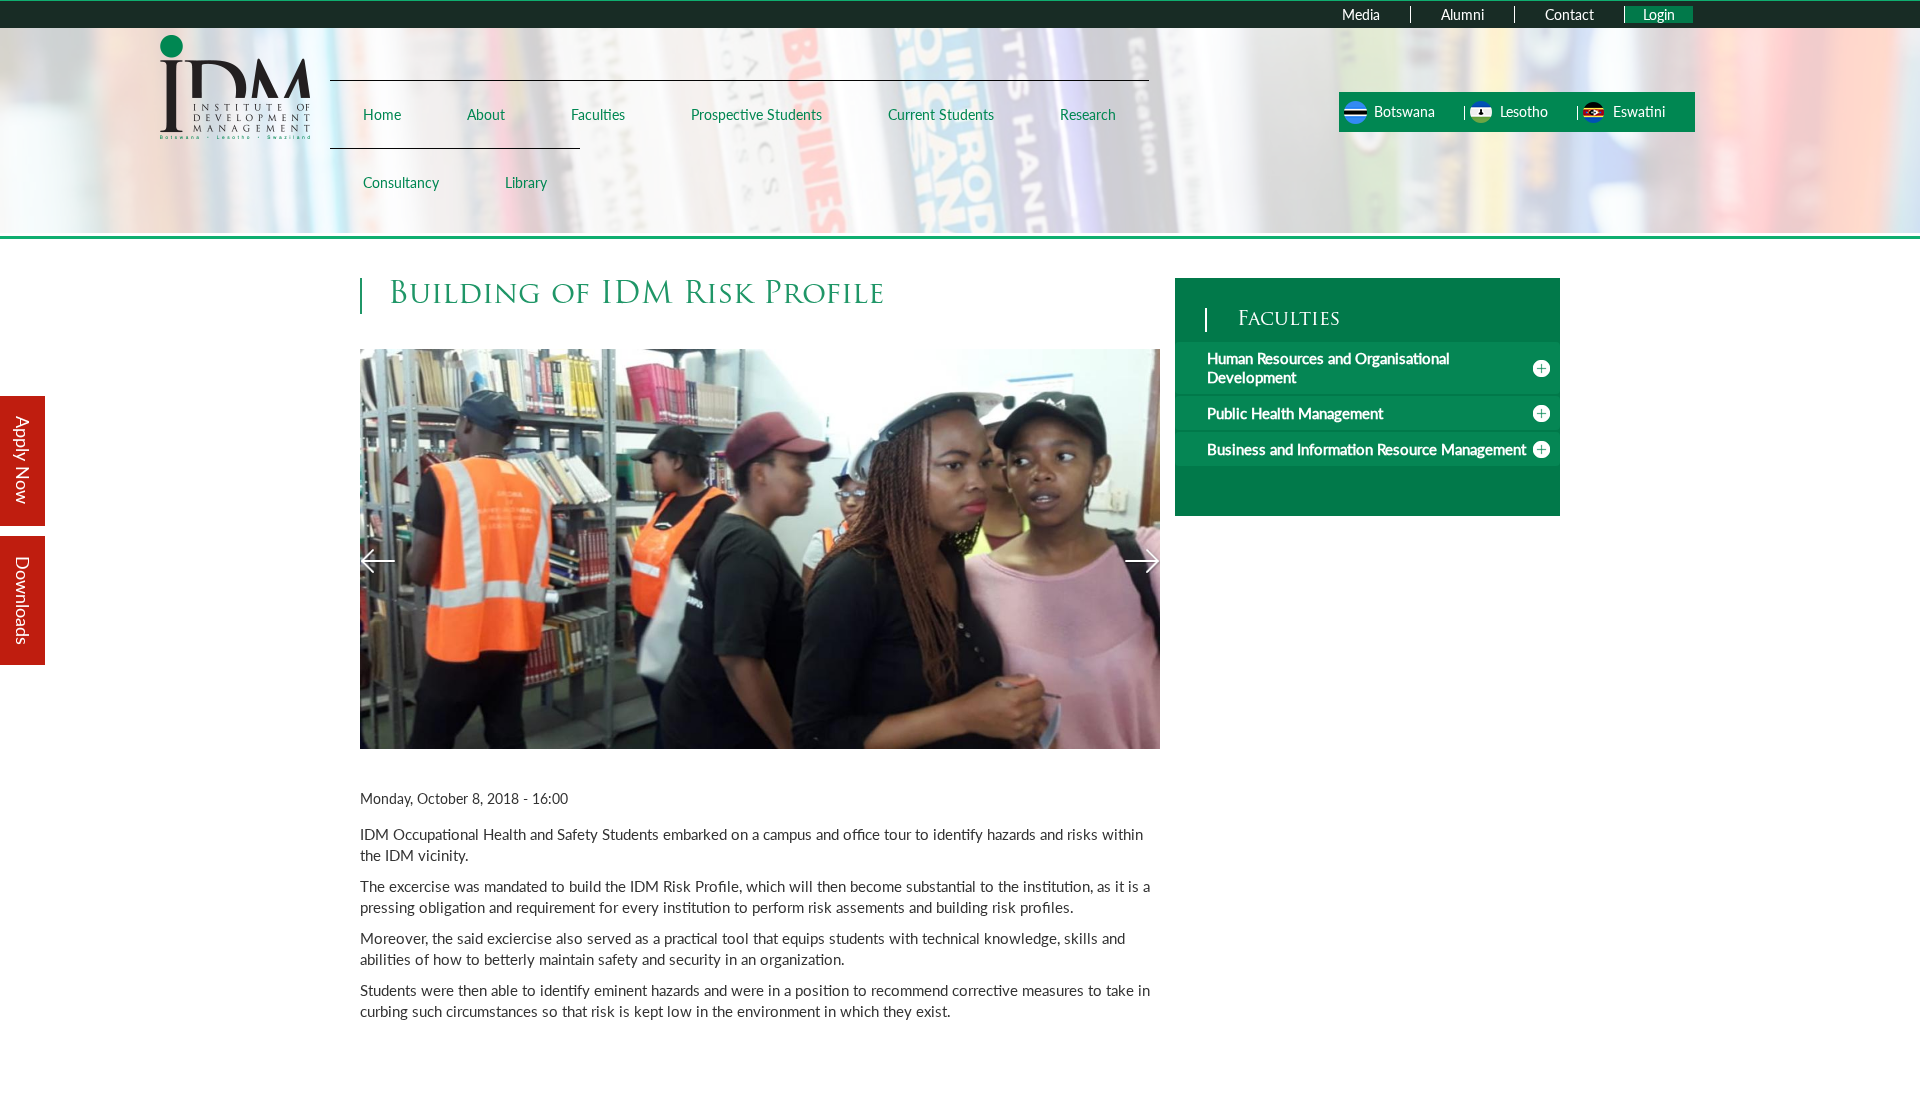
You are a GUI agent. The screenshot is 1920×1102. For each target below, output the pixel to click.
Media (1361, 14)
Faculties (598, 114)
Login (1659, 14)
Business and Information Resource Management (1366, 449)
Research (1088, 114)
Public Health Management (1295, 413)
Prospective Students (756, 114)
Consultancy (401, 182)
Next (1142, 561)
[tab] (1367, 368)
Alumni (1462, 14)
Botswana (1404, 111)
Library (526, 182)
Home (382, 114)
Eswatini (1639, 111)
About (486, 114)
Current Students (941, 114)
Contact (1569, 14)
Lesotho (1524, 111)
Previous (377, 561)
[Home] (235, 85)
